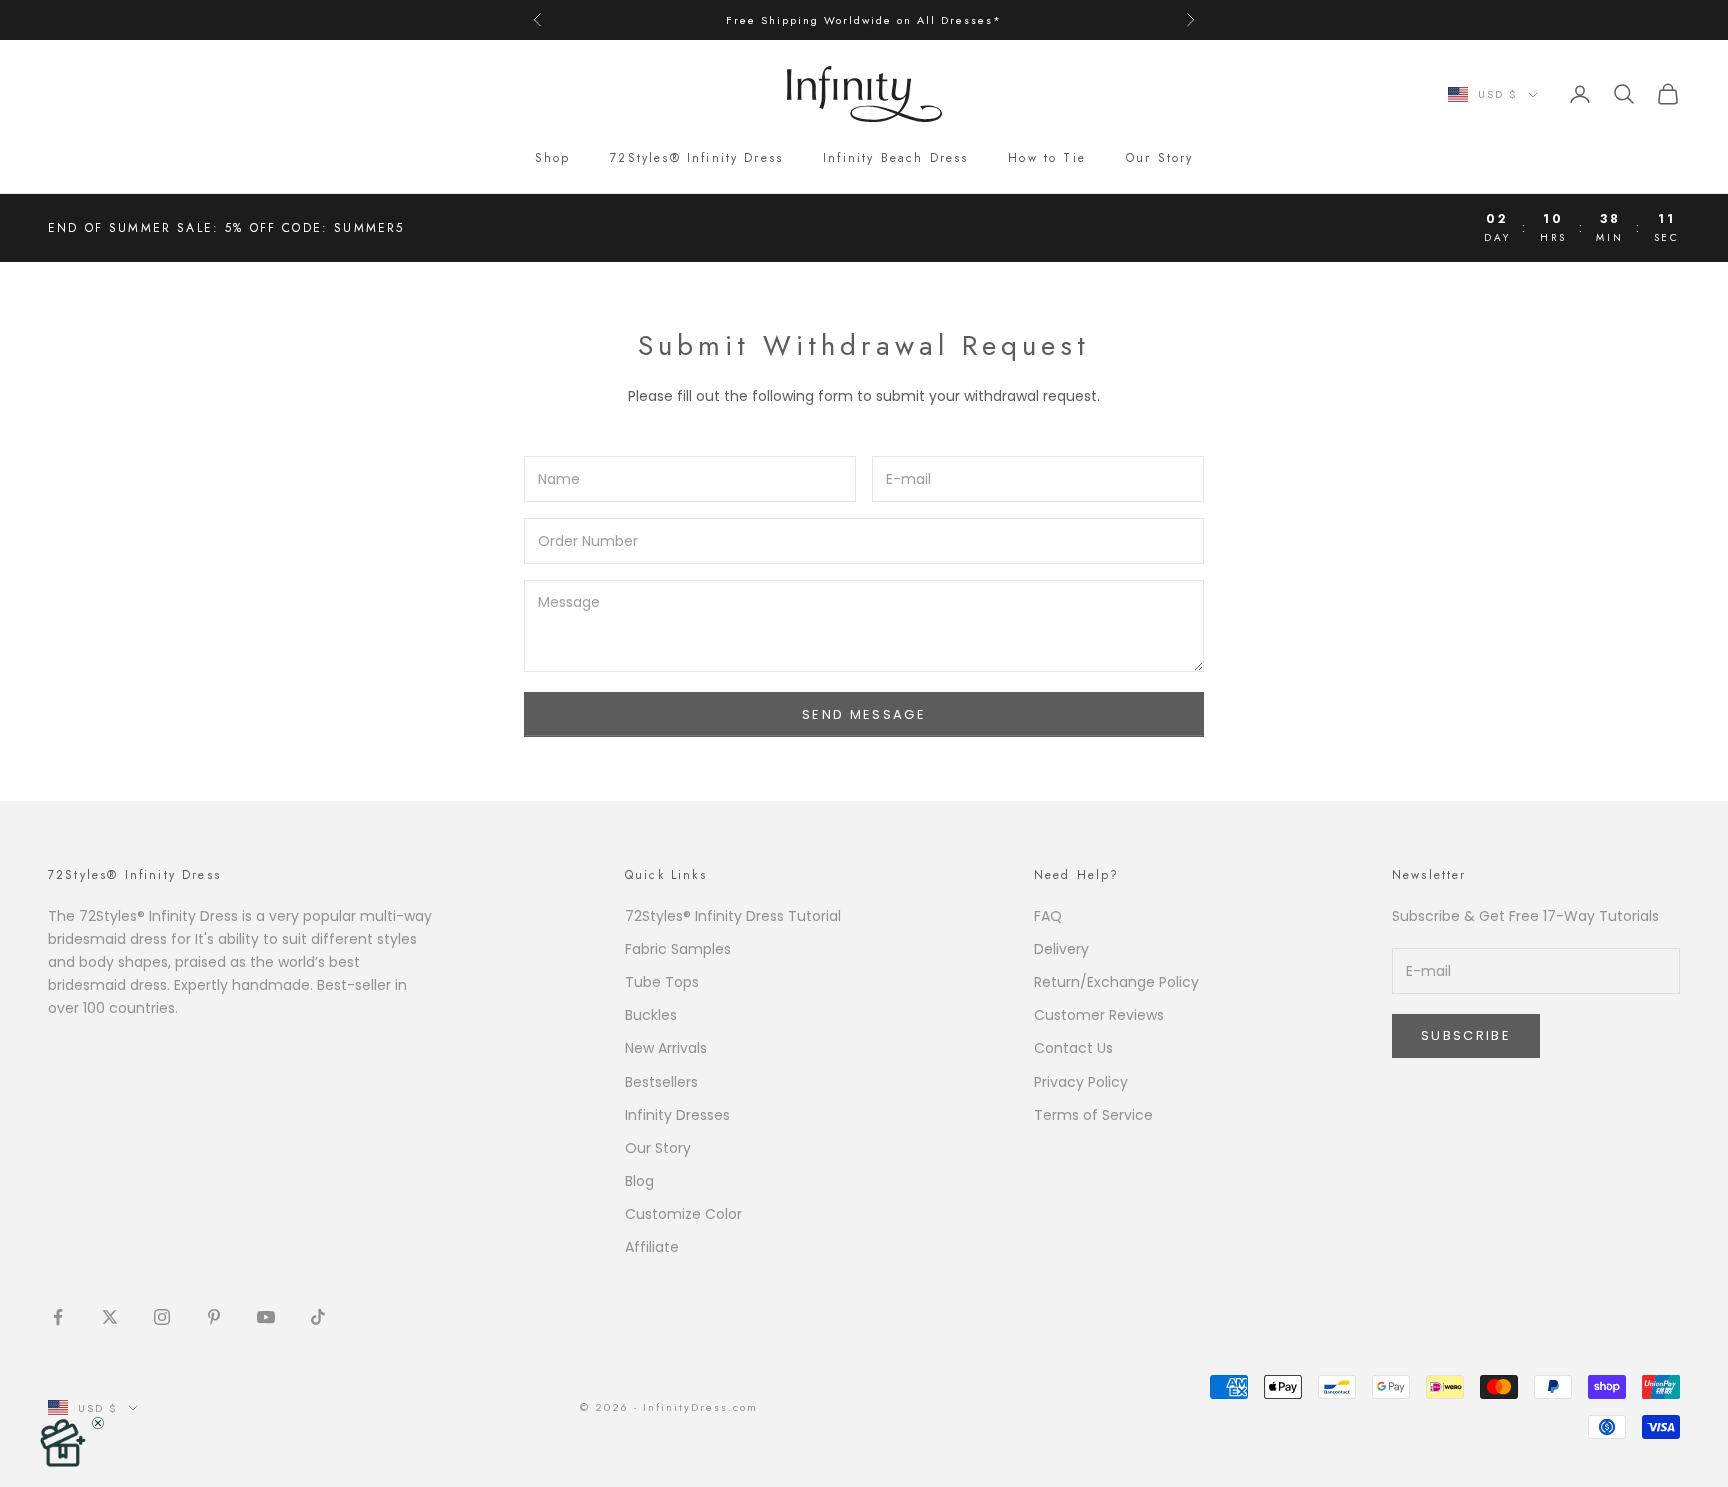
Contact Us (1073, 1048)
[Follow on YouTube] (266, 1317)
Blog (639, 1181)
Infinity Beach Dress (895, 158)
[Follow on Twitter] (110, 1317)
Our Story (1159, 158)
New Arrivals (666, 1048)
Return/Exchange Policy (1116, 982)
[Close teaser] (98, 1423)
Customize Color (683, 1214)
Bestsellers (661, 1082)
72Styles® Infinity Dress (696, 158)
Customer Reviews (1099, 1015)
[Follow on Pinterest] (214, 1317)
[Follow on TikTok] (318, 1317)
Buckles (651, 1015)
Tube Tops (662, 982)
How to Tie (1047, 158)
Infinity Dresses (677, 1115)
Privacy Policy (1081, 1082)
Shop (553, 158)
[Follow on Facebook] (58, 1317)
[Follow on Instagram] (162, 1317)
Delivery (1061, 949)
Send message (864, 714)
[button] (62, 1442)
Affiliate (652, 1247)
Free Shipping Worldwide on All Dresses (859, 20)
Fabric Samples (678, 949)
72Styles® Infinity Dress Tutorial (733, 916)
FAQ (1048, 916)
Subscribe (1466, 1035)
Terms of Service (1093, 1115)
